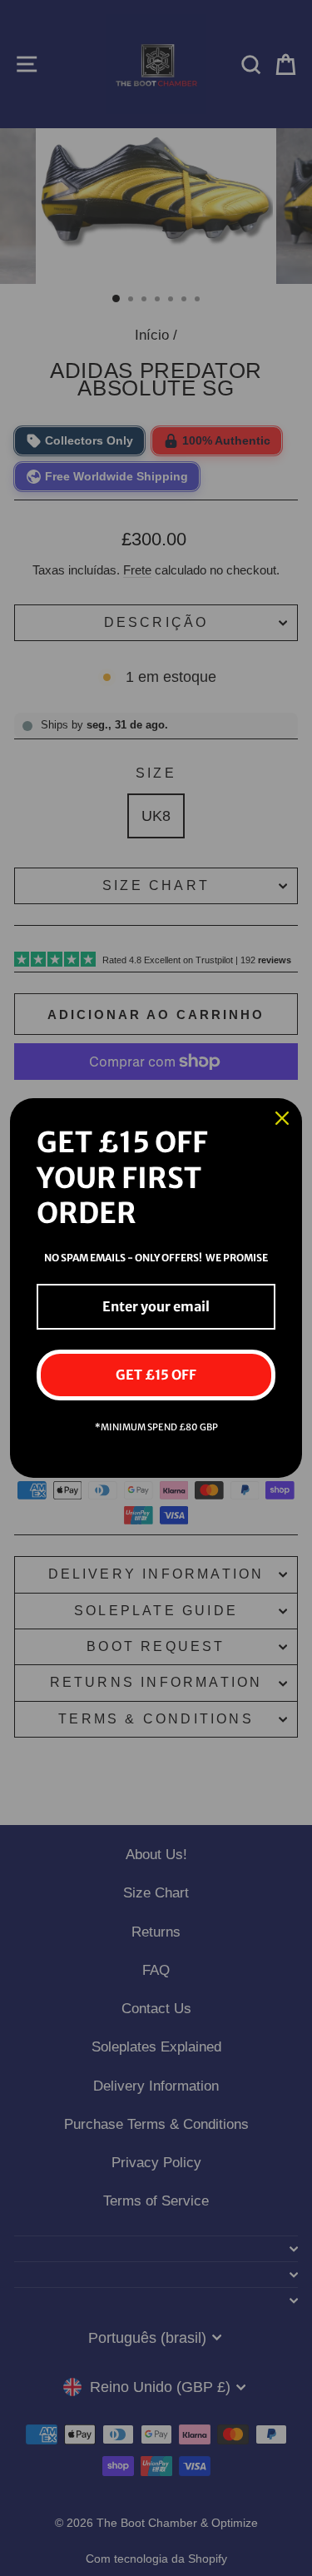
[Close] (282, 1118)
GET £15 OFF (156, 1375)
